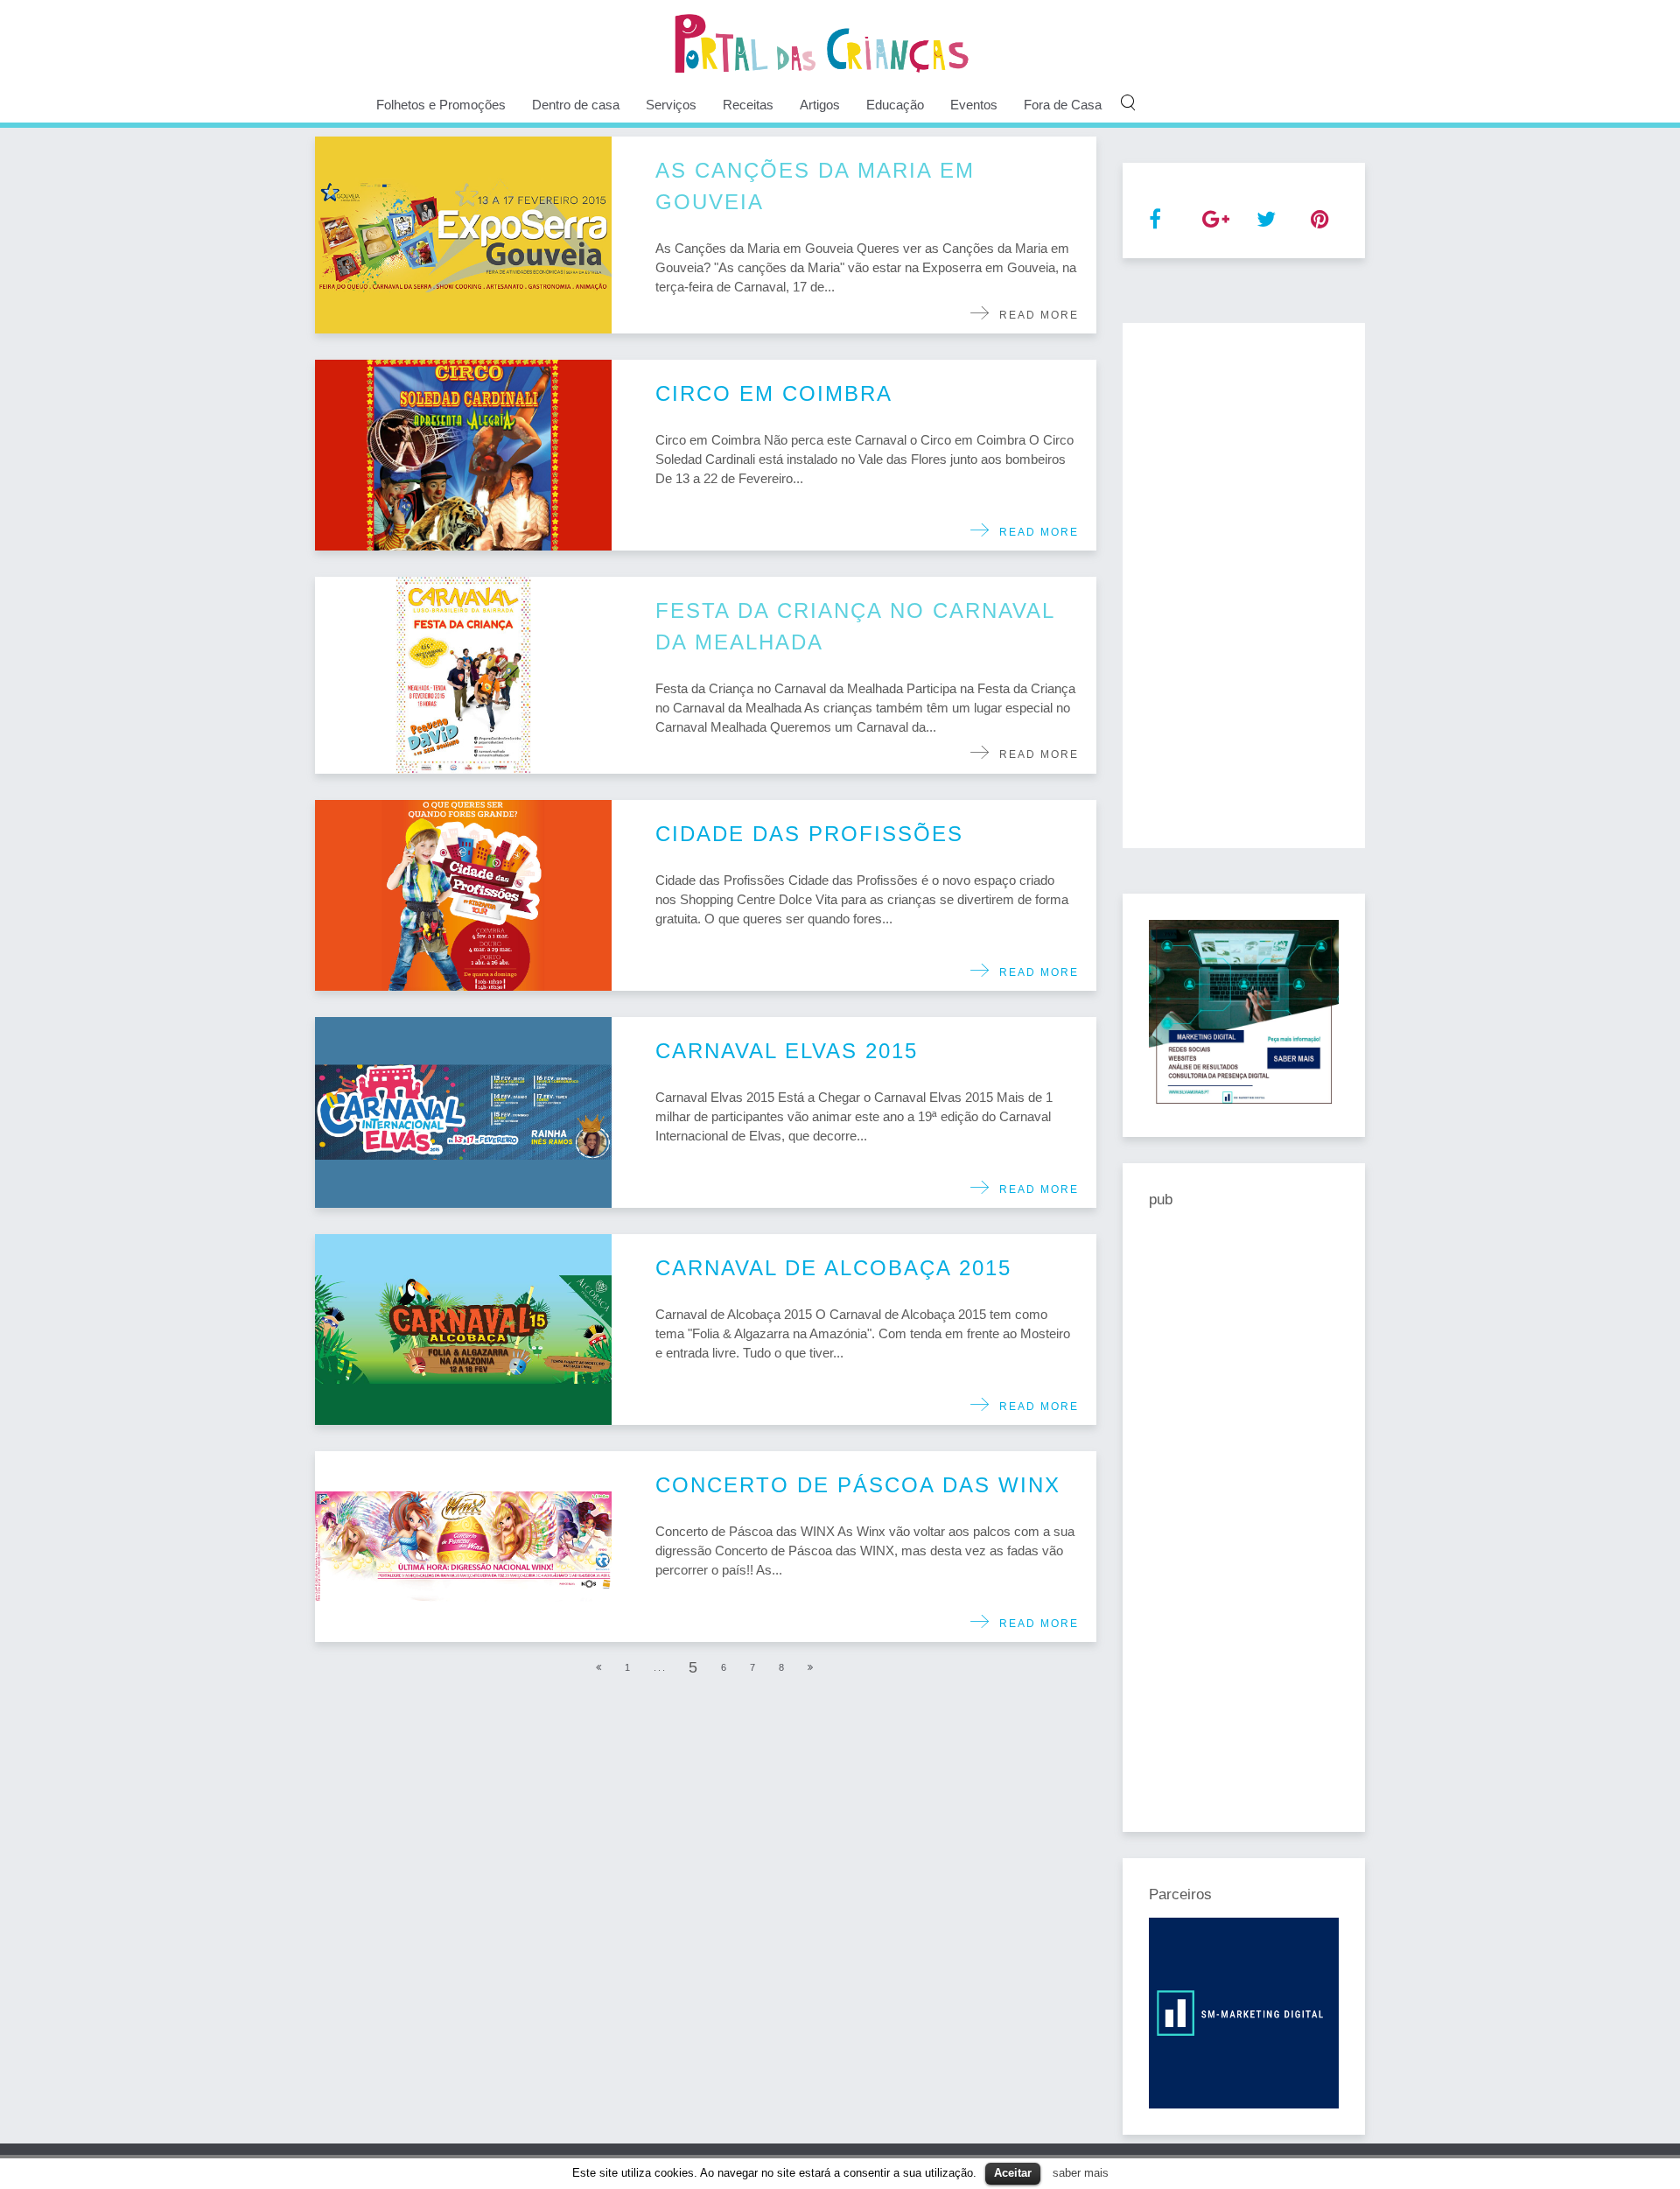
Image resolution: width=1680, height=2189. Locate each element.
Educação (895, 105)
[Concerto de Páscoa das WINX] (463, 1547)
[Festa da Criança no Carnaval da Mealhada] (463, 675)
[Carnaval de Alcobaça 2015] (463, 1330)
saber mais (1081, 2173)
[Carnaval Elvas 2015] (463, 1112)
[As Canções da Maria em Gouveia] (463, 235)
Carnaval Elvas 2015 (787, 1051)
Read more (1035, 315)
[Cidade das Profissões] (463, 895)
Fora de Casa (1063, 105)
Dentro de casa (576, 105)
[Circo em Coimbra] (463, 455)
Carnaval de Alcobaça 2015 (833, 1268)
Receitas (748, 105)
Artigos (820, 105)
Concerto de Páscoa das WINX (858, 1485)
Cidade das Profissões (809, 834)
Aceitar (1013, 2173)
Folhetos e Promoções (441, 105)
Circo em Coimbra (774, 393)
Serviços (671, 105)
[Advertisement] (1244, 586)
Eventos (974, 105)
